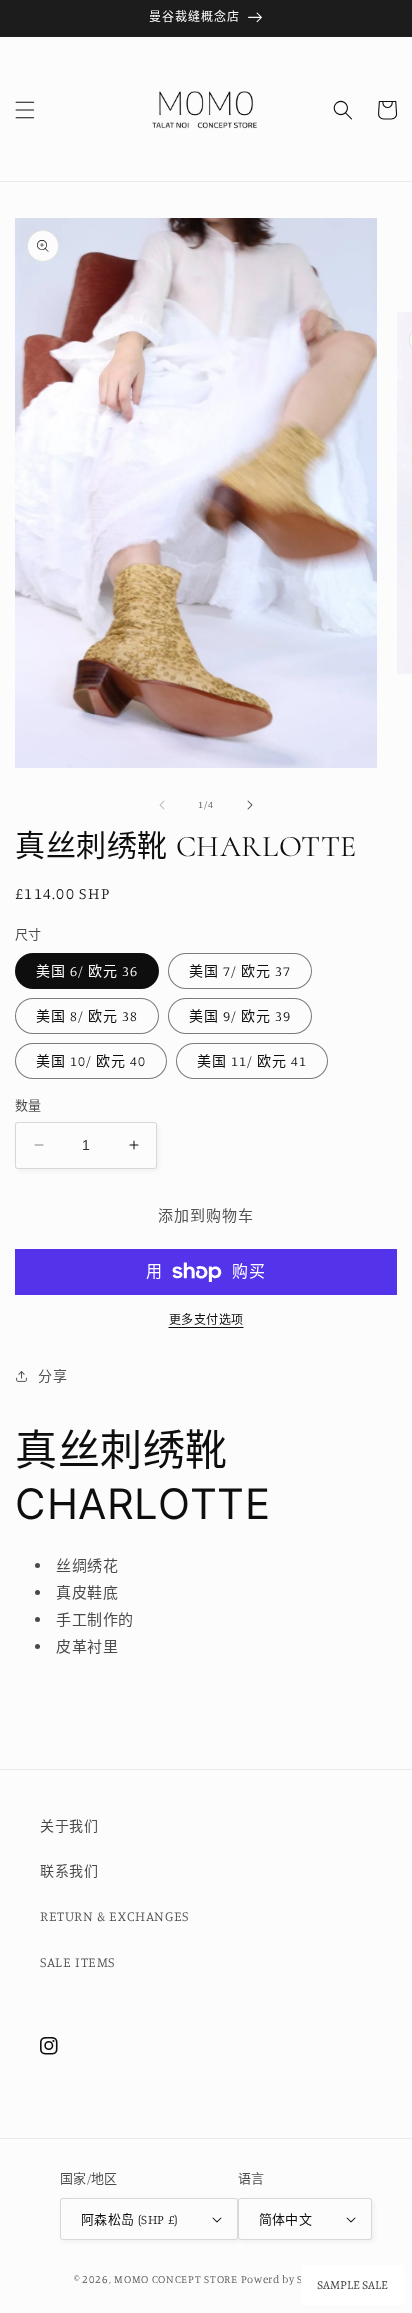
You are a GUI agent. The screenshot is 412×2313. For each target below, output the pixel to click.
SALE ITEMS (77, 1961)
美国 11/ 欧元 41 (252, 1060)
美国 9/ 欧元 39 (240, 1015)
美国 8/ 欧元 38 (87, 1015)
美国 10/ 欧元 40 (91, 1060)
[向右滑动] (250, 805)
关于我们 (69, 1825)
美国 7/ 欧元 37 (240, 970)
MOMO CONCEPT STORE (176, 2279)
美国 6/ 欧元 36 (87, 970)
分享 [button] (52, 1375)
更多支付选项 (206, 1319)
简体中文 (286, 2219)
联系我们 (69, 1870)
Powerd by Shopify (290, 2279)
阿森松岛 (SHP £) (129, 2219)
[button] (25, 110)
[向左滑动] (162, 805)
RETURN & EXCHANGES (114, 1915)
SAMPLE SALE (352, 2285)
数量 (28, 1105)
